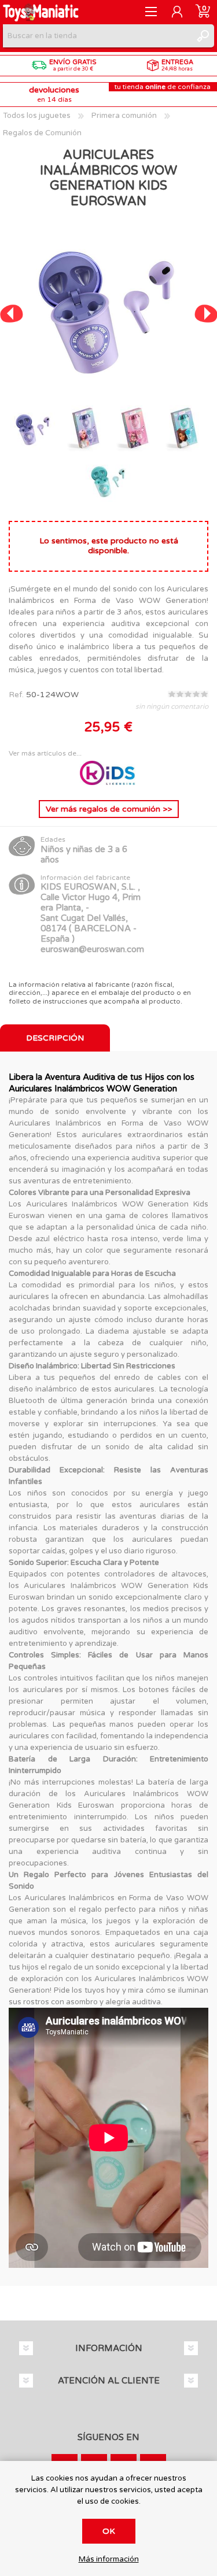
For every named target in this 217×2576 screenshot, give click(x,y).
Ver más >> (109, 809)
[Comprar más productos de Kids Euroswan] (109, 782)
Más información (109, 2560)
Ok (109, 2531)
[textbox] (97, 36)
